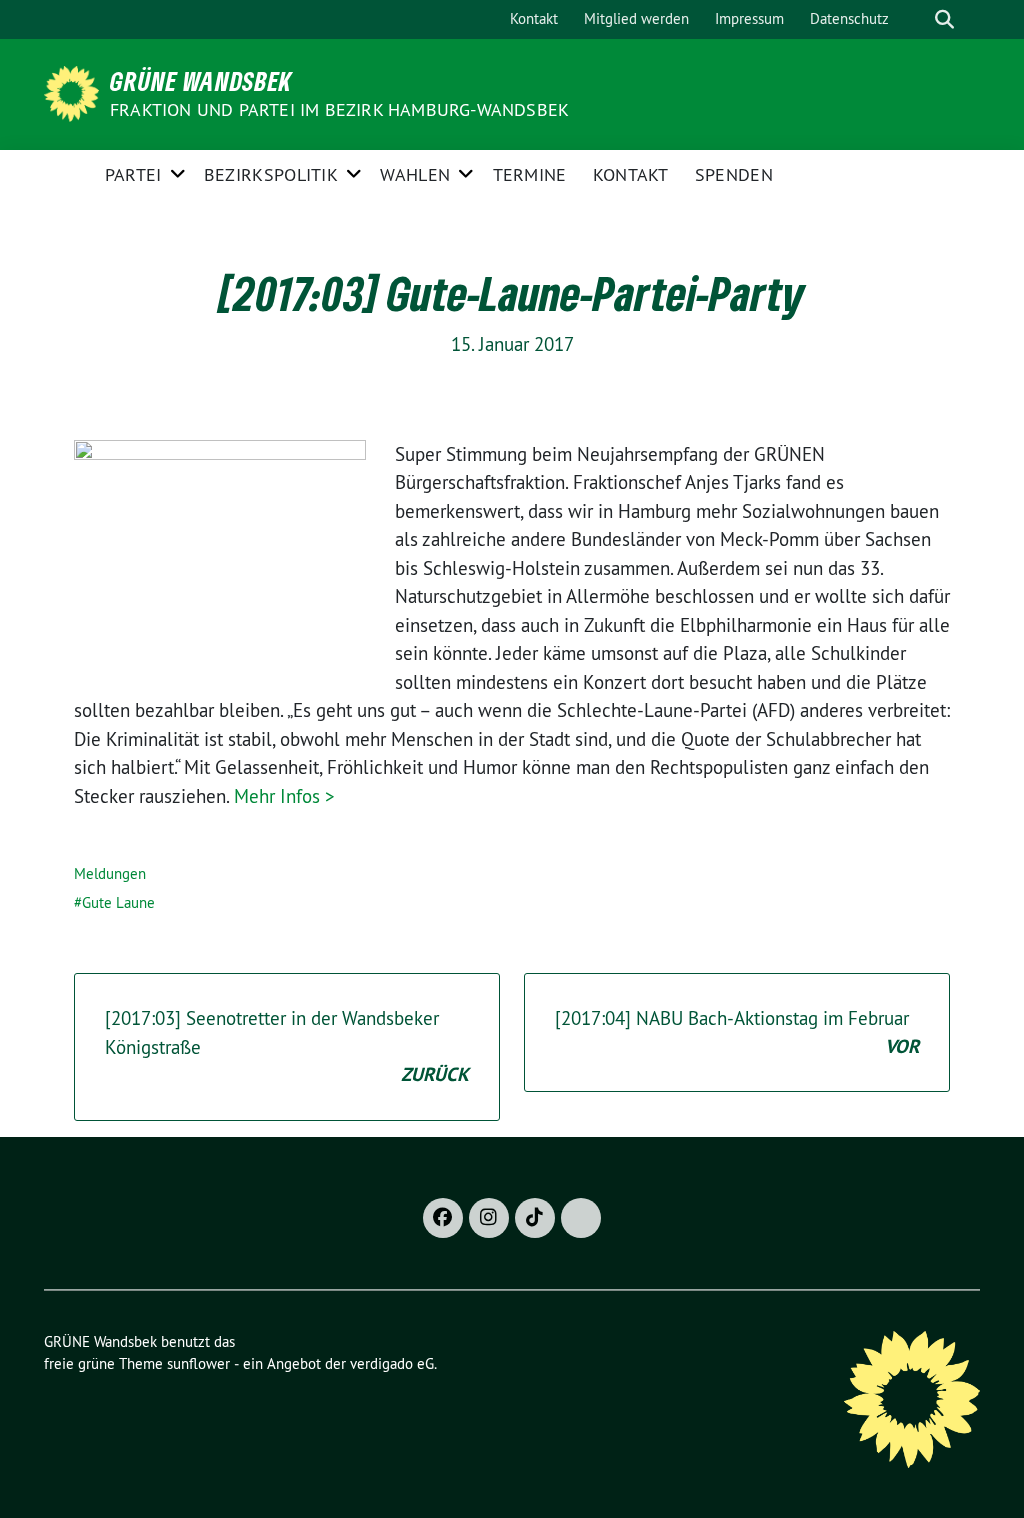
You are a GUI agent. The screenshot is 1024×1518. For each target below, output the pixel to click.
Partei (133, 174)
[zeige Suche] (944, 19)
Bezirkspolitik (271, 174)
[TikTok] (535, 1218)
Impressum (749, 18)
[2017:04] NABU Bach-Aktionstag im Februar (737, 1032)
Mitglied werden (636, 18)
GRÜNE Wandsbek (201, 81)
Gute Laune (118, 902)
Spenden (734, 174)
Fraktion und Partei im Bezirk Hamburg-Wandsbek (339, 109)
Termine (530, 174)
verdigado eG (392, 1363)
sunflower (198, 1363)
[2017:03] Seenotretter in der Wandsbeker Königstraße (287, 1046)
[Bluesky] (581, 1218)
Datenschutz (849, 18)
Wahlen (415, 174)
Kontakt (534, 18)
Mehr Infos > (284, 796)
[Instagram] (489, 1218)
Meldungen (110, 873)
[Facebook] (443, 1218)
